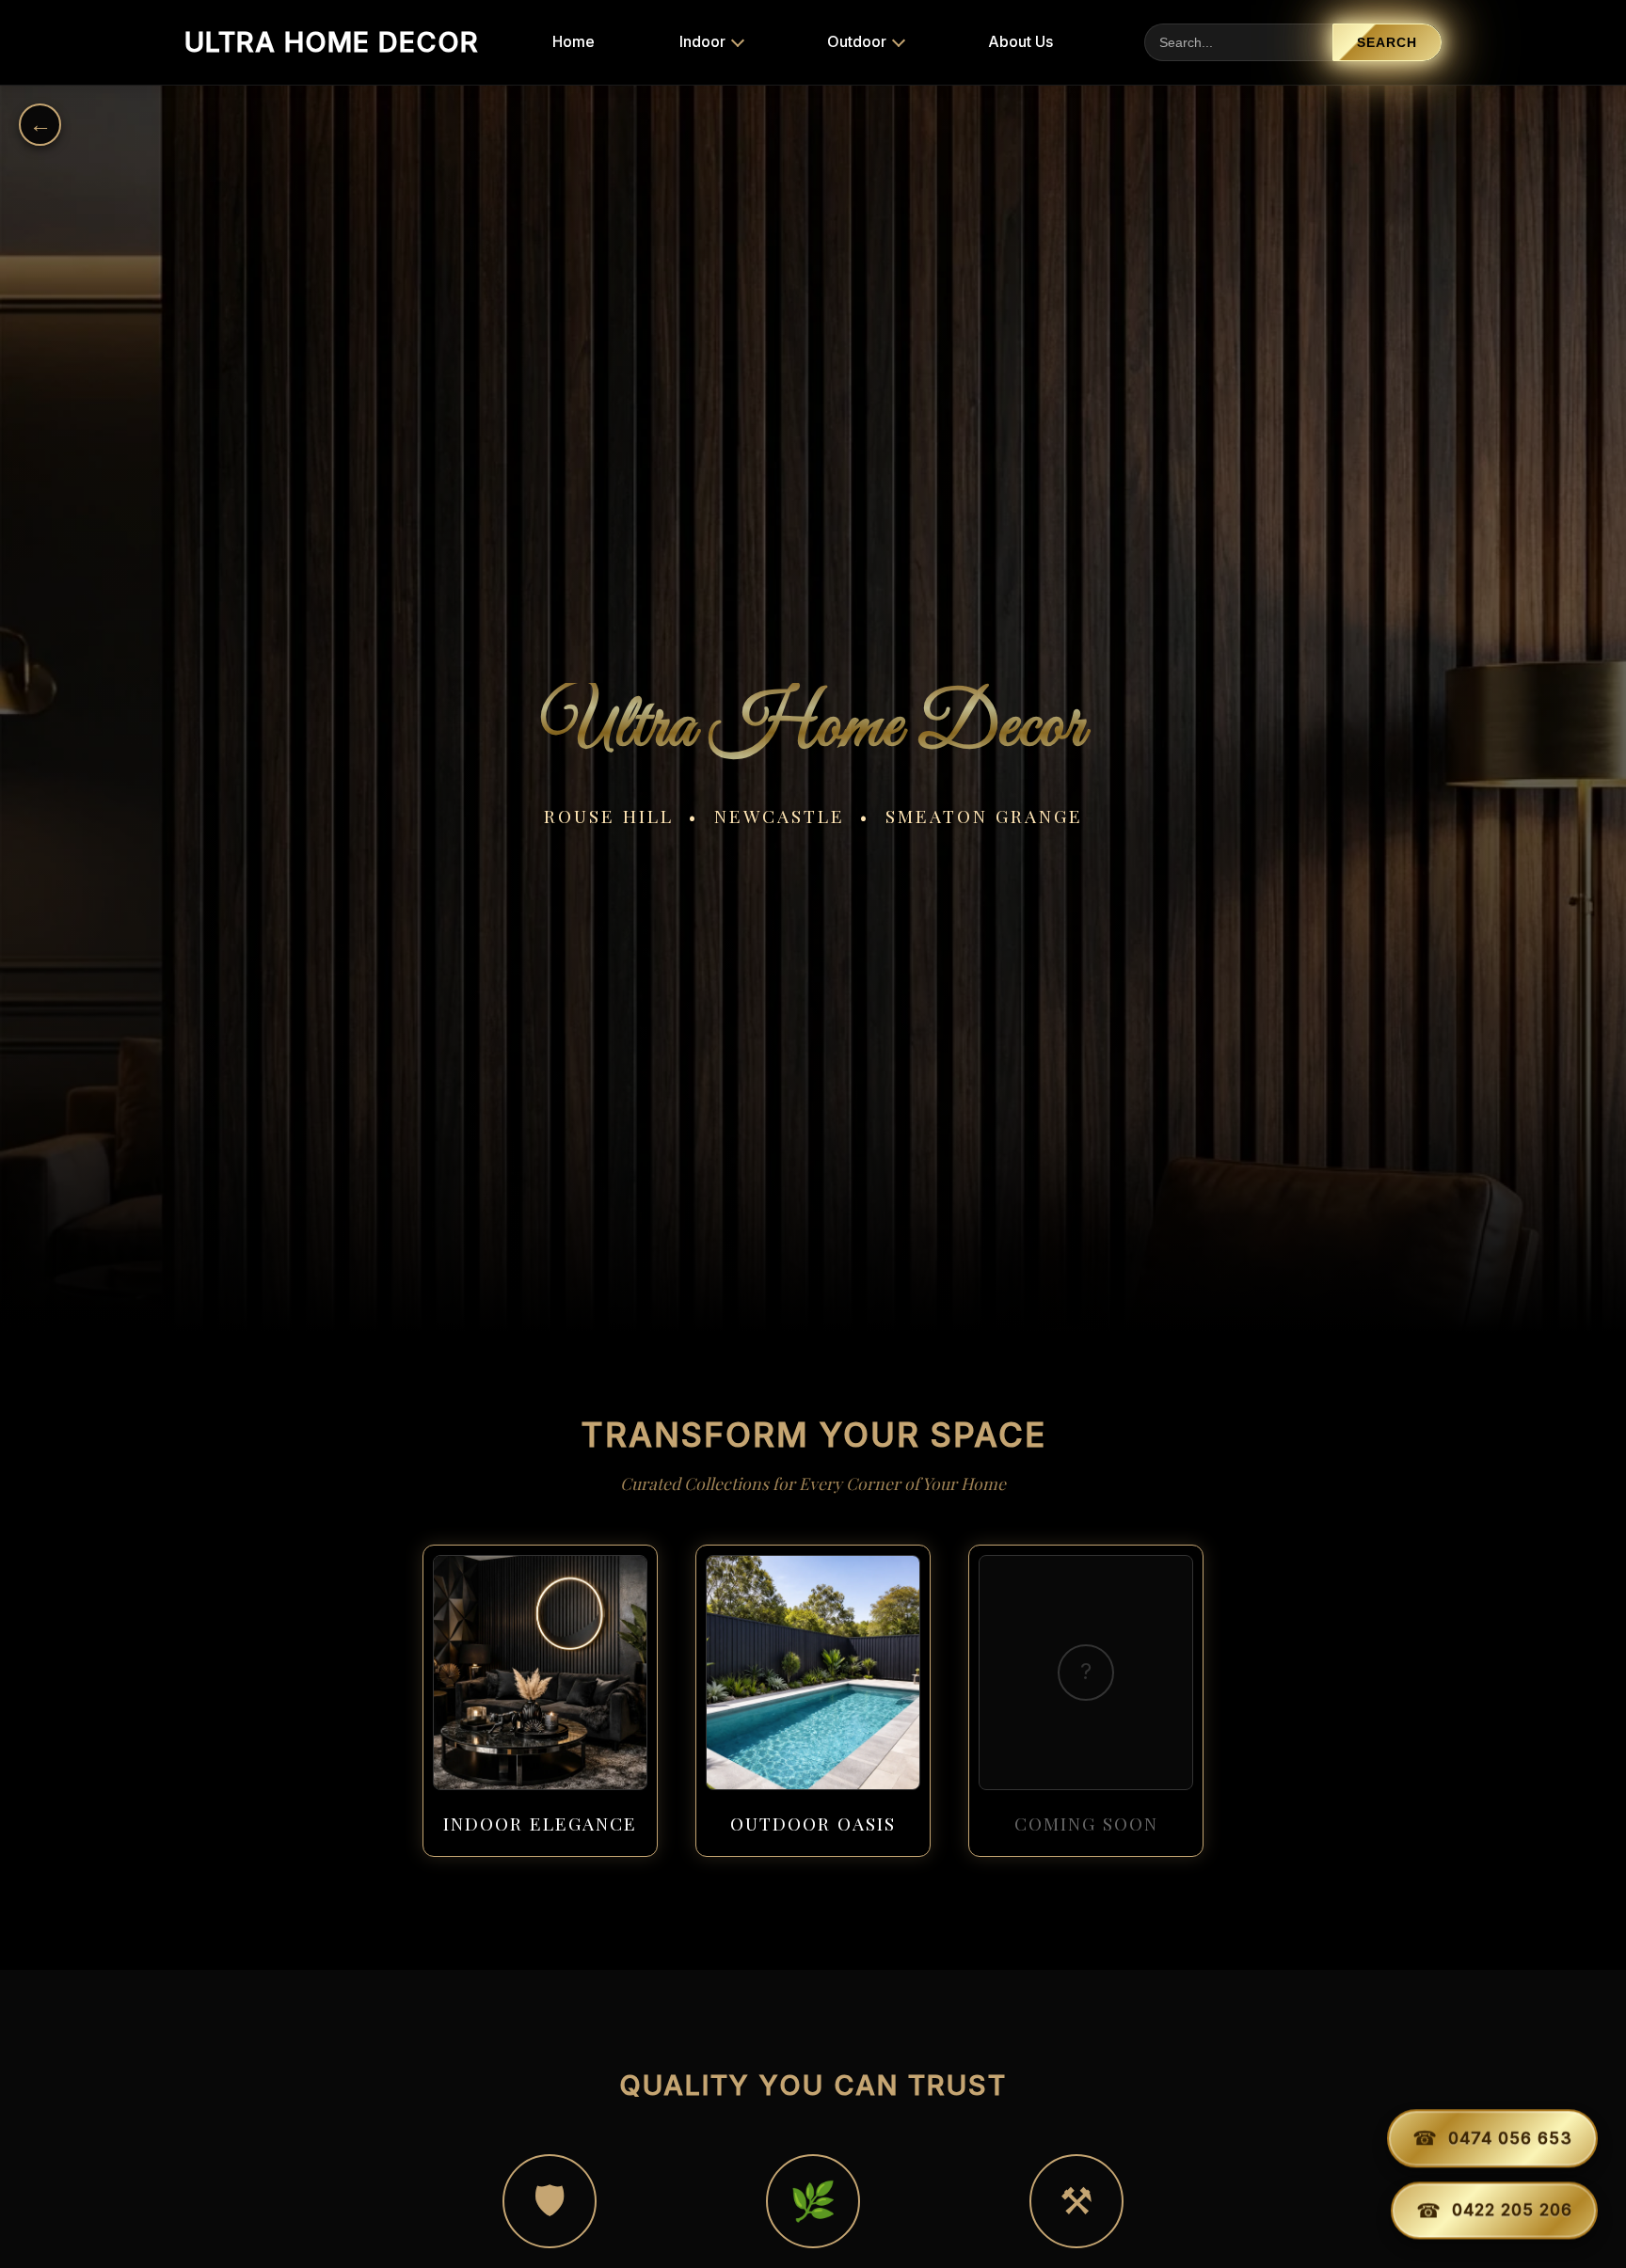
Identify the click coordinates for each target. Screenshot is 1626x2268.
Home (574, 41)
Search (1387, 43)
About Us (1020, 41)
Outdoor (857, 41)
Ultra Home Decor (332, 42)
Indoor (702, 41)
